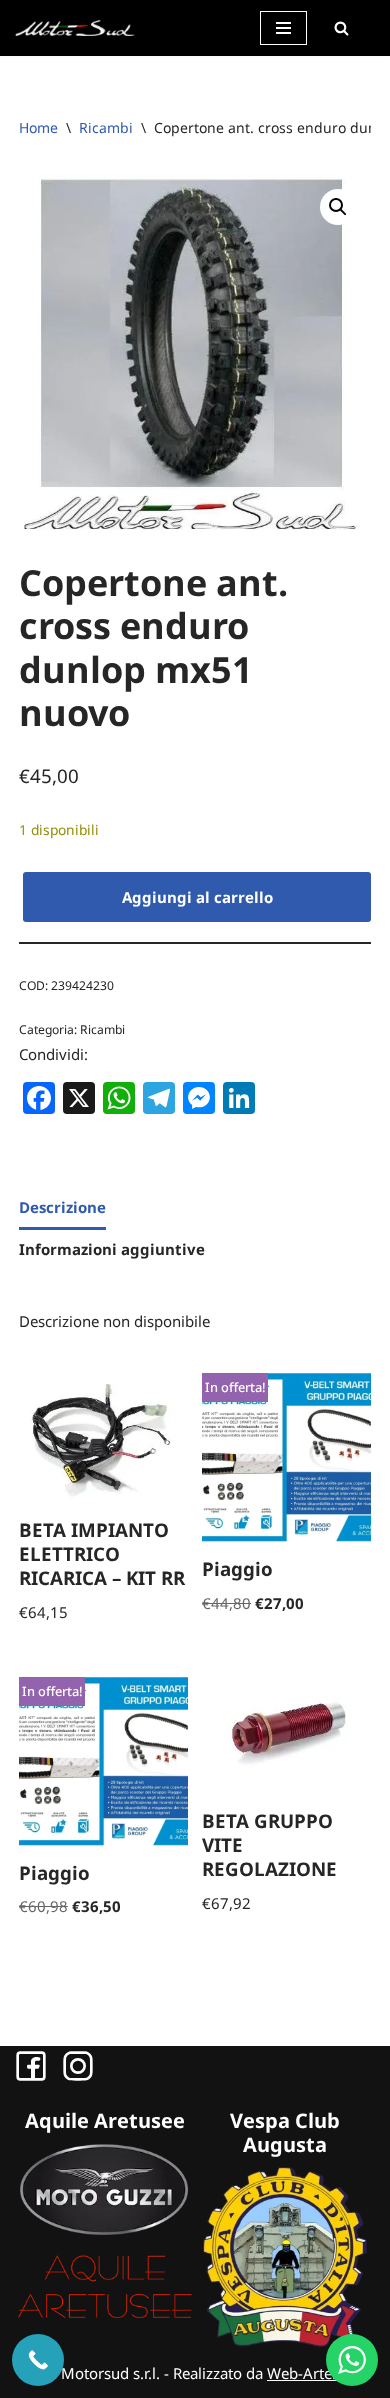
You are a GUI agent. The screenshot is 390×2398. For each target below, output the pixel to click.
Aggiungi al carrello (197, 897)
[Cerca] (341, 28)
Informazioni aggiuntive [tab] (112, 1249)
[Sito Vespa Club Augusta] (285, 2341)
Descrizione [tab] (62, 1207)
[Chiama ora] (38, 2360)
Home (38, 127)
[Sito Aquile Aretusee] (105, 2317)
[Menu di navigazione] (283, 28)
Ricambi (106, 127)
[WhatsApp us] (352, 2360)
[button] (338, 207)
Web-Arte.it (306, 2373)
